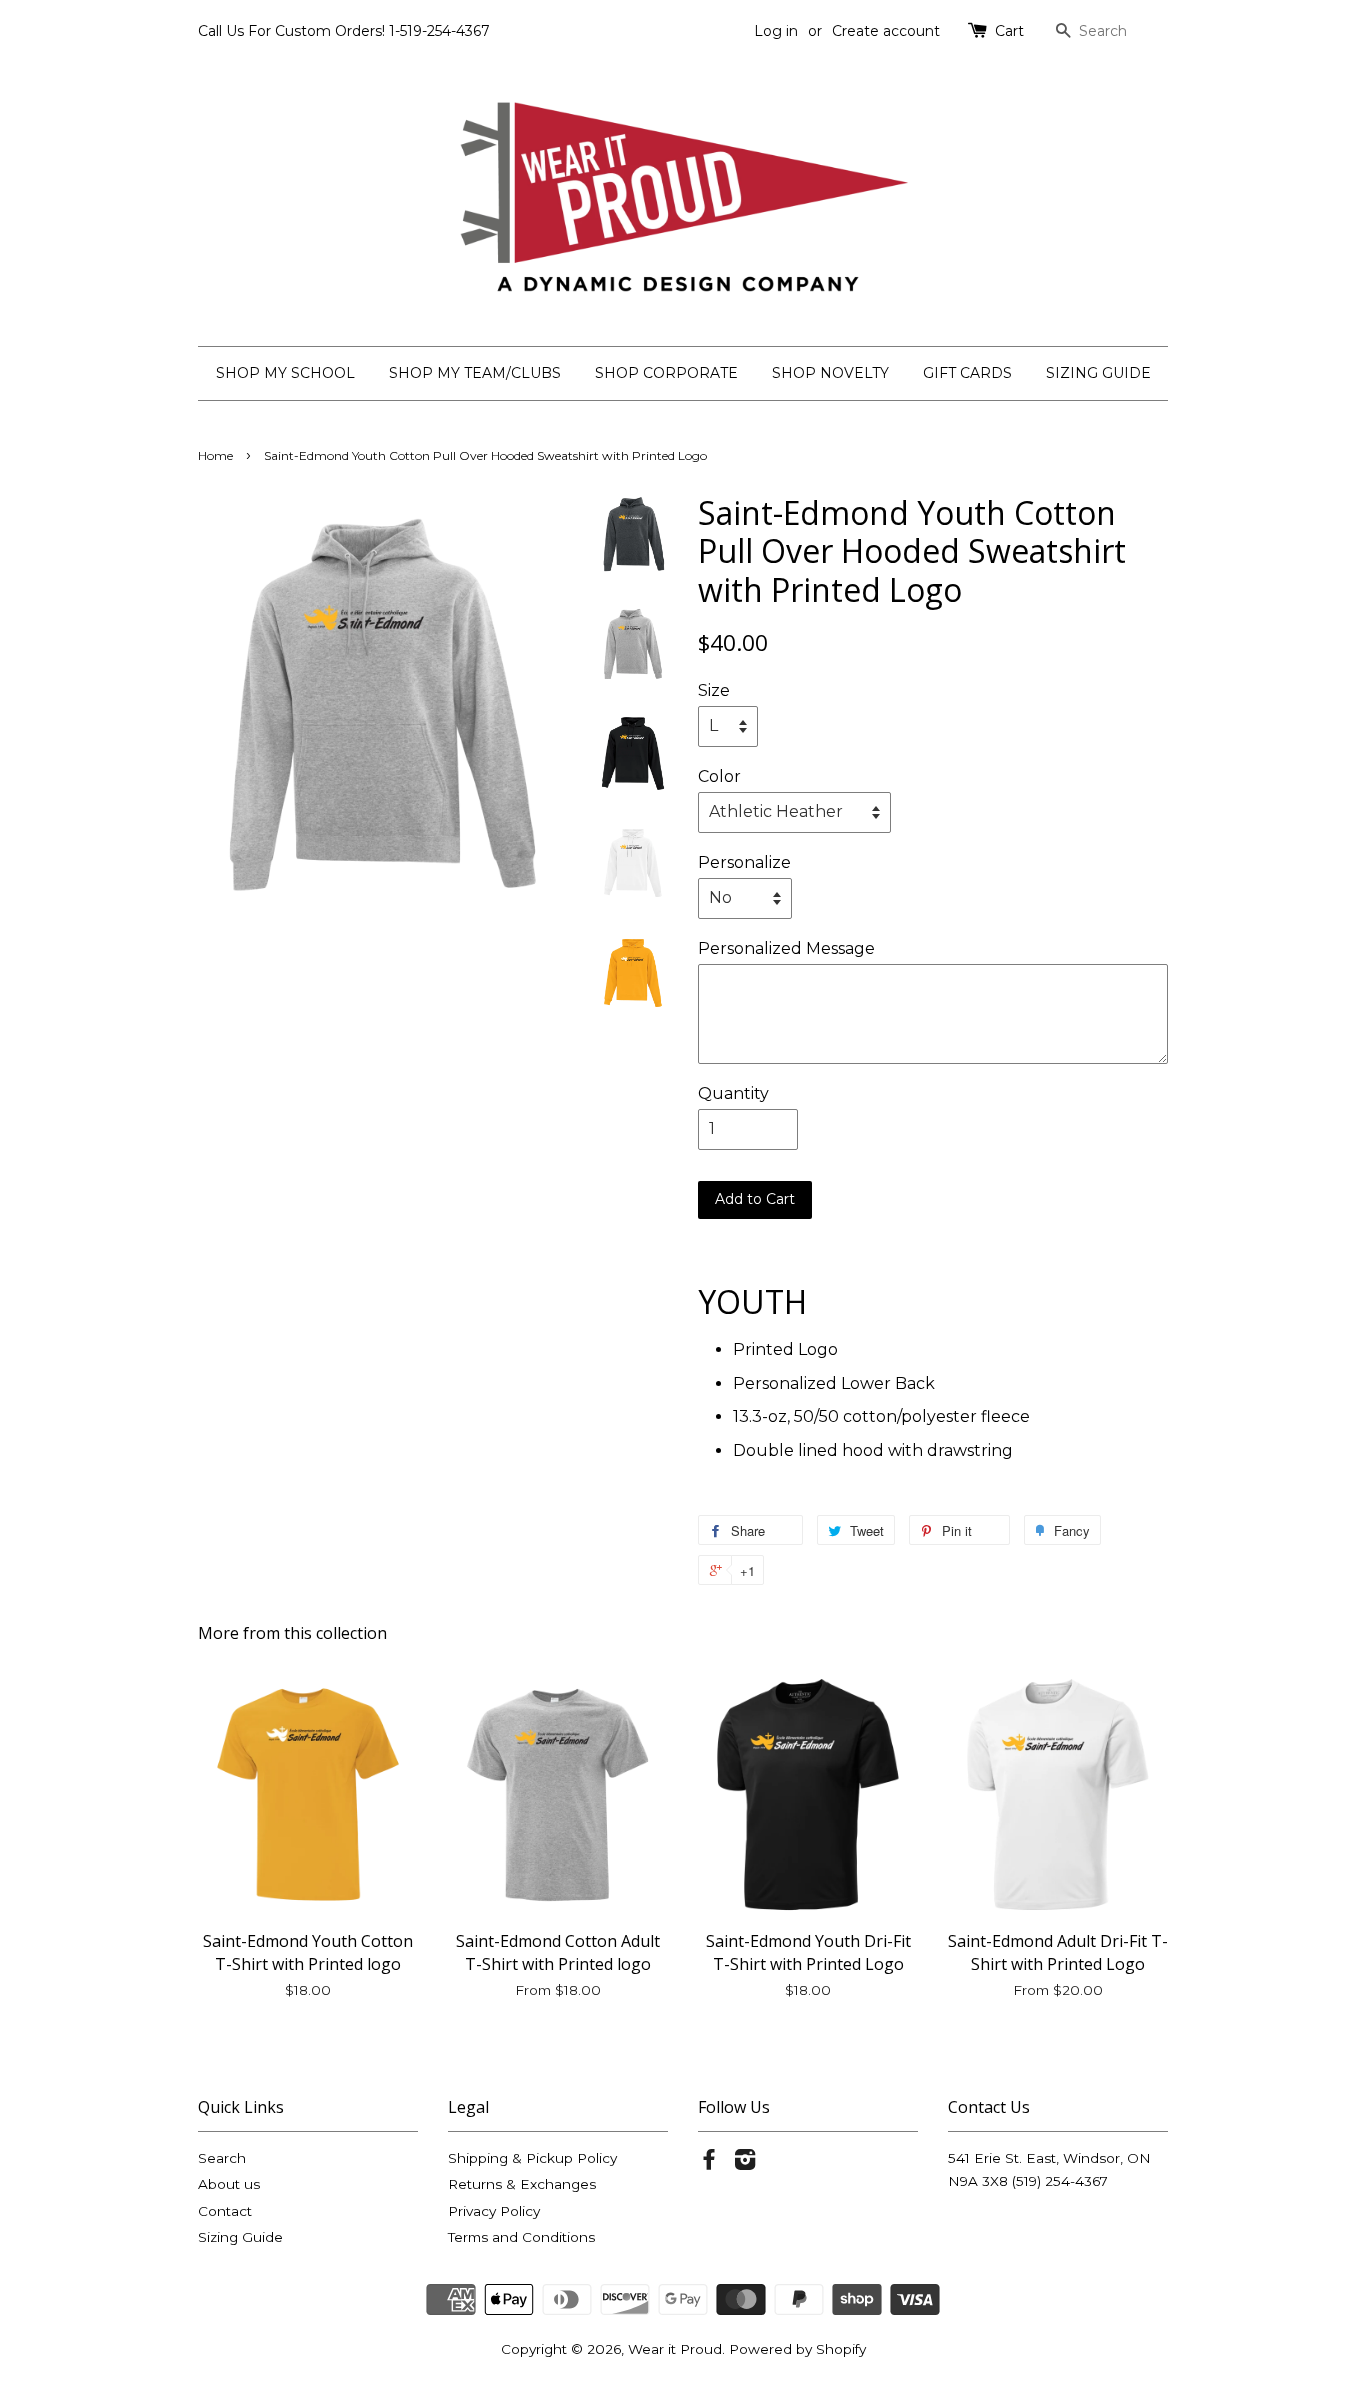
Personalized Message (786, 948)
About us (229, 2184)
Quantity (733, 1093)
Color (719, 776)
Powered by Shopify (797, 2349)
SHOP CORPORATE (666, 373)
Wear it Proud (675, 2349)
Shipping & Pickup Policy (532, 2158)
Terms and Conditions (521, 2237)
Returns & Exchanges (522, 2184)
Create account (886, 31)
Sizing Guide (240, 2237)
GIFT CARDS (967, 373)
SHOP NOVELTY (830, 373)
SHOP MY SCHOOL (285, 373)
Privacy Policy (494, 2211)
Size (714, 690)
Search (222, 2158)
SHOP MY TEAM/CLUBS (475, 373)
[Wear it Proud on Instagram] (745, 2163)
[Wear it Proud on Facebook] (709, 2163)
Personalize (744, 862)
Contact (225, 2211)
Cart (1009, 31)
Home (215, 455)
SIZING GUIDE (1098, 373)
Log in (776, 31)
